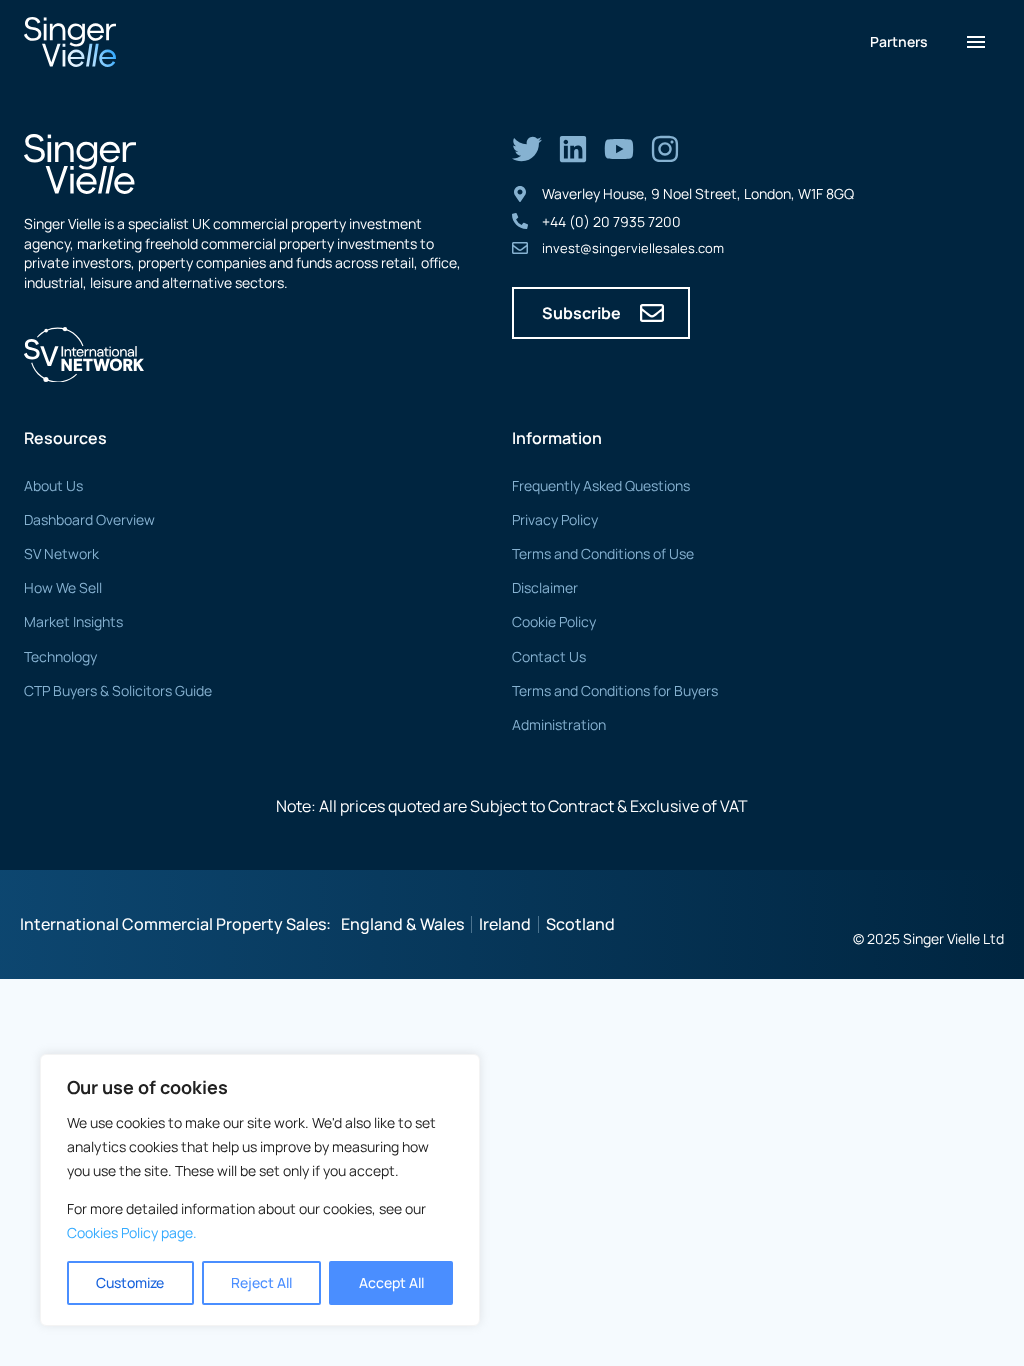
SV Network (61, 553)
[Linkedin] (573, 149)
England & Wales (402, 924)
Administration (559, 724)
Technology (60, 656)
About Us (53, 485)
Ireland (505, 924)
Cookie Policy (554, 621)
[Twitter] (527, 149)
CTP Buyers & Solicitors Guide (118, 690)
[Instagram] (665, 149)
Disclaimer (545, 587)
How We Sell (63, 587)
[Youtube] (619, 149)
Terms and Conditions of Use (603, 553)
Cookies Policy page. (132, 1232)
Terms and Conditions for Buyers (615, 690)
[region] (260, 1190)
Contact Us (549, 656)
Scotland (580, 924)
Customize (130, 1282)
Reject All (261, 1282)
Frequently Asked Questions (601, 485)
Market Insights (73, 621)
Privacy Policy (555, 519)
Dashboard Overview (89, 519)
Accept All (391, 1282)
